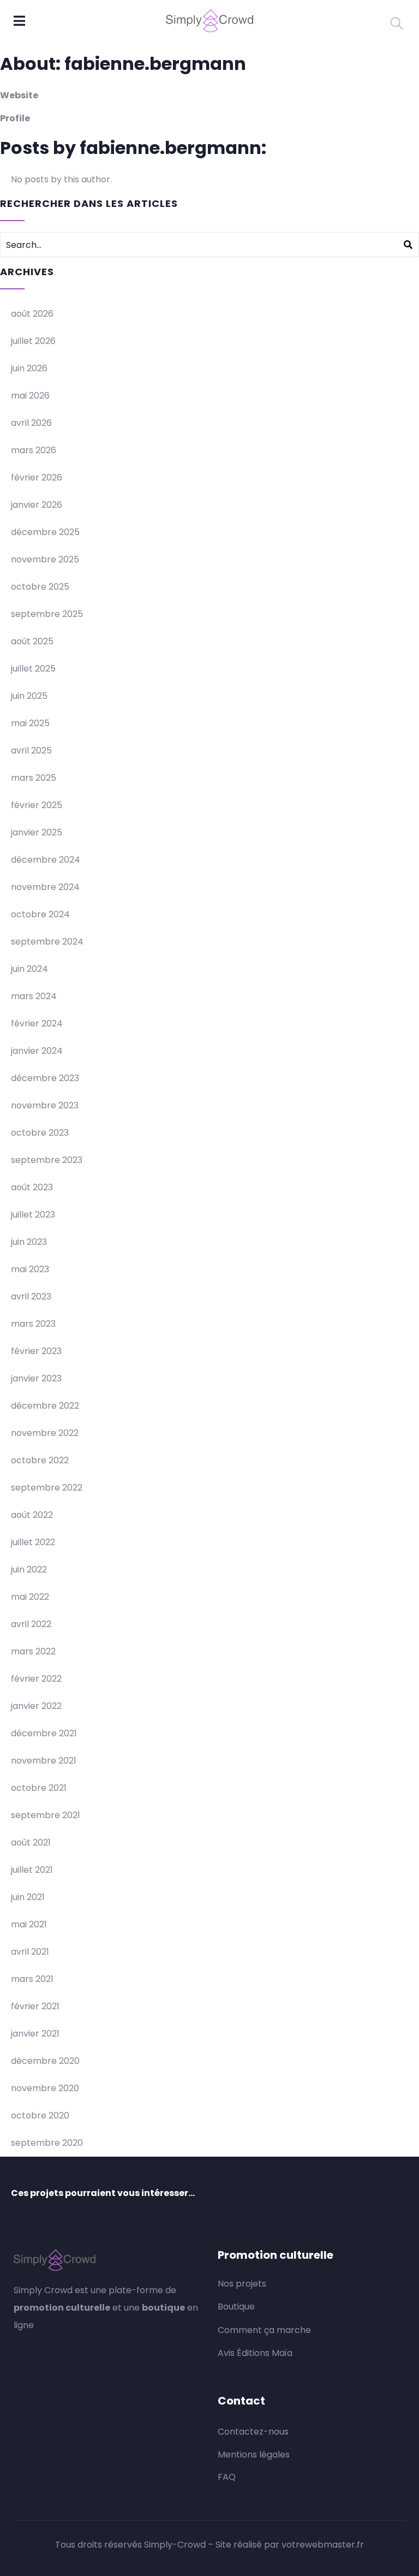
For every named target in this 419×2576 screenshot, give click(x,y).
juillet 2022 (33, 1542)
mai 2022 (30, 1597)
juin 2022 (29, 1569)
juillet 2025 (33, 669)
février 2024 (37, 1023)
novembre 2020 (45, 2088)
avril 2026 (31, 423)
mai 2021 (29, 1924)
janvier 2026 (37, 505)
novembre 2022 (45, 1433)
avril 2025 (31, 750)
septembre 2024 (47, 942)
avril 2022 (31, 1624)
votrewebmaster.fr (323, 2545)
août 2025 (32, 641)
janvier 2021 (35, 2034)
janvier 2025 (37, 832)
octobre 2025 (40, 587)
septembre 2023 (47, 1160)
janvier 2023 (36, 1378)
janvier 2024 (37, 1051)
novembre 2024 (45, 887)
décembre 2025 (45, 532)
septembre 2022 (47, 1488)
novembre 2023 (45, 1105)
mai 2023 (30, 1269)
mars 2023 (33, 1324)
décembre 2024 (46, 860)
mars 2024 (34, 996)
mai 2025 (30, 723)
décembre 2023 (45, 1078)
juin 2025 (29, 696)
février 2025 (37, 805)
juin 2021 (28, 1897)
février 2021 (35, 2006)
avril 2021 (30, 1952)
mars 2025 (34, 778)
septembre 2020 (47, 2143)
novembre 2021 (44, 1761)
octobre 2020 (40, 2115)
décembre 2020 (45, 2061)
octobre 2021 (39, 1788)
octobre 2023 (40, 1133)
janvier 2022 (36, 1706)
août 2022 (32, 1515)
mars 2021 (32, 1979)
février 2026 (37, 477)
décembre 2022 (45, 1406)
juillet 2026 (33, 341)
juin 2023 (29, 1242)
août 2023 (32, 1187)
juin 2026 (29, 368)
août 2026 (32, 314)
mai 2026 (30, 396)
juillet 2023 (33, 1215)
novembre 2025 (45, 559)
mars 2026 (34, 450)
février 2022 (36, 1679)
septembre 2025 (47, 614)
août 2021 (31, 1842)
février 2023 (36, 1351)
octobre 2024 (40, 914)
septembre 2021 (46, 1815)
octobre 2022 (40, 1460)
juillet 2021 (32, 1870)
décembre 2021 (44, 1733)
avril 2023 (31, 1296)
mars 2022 (33, 1651)
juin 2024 (29, 969)
